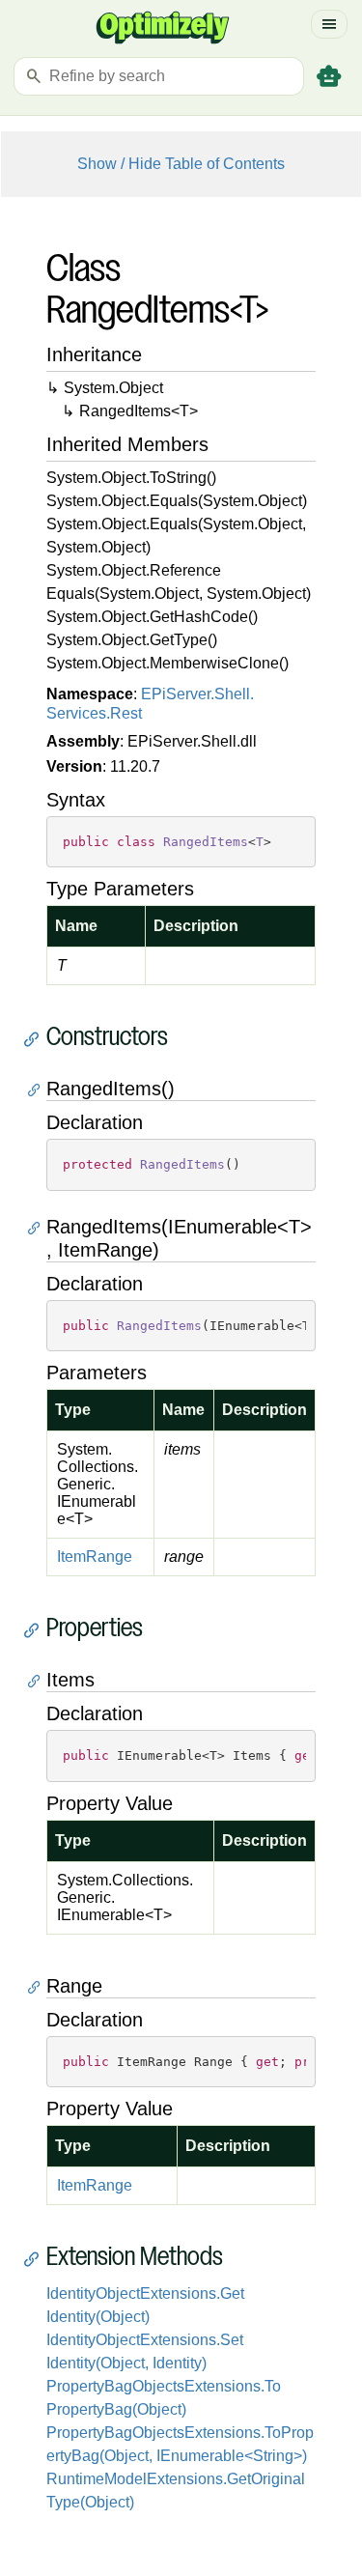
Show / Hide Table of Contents (181, 164)
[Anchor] (36, 1039)
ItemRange (95, 1557)
